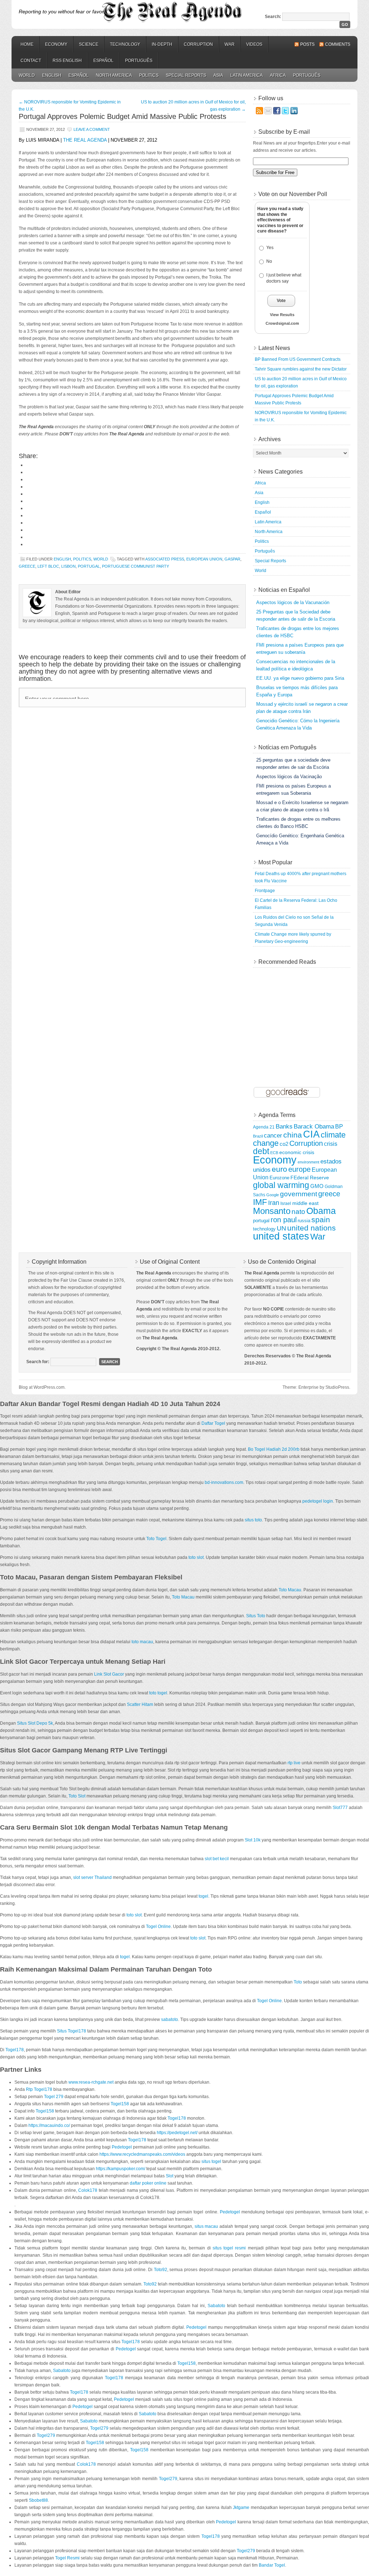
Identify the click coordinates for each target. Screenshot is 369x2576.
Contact (31, 61)
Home (27, 44)
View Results (282, 315)
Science (89, 44)
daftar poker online (148, 2183)
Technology (125, 44)
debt (261, 1151)
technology (264, 1229)
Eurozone (279, 1178)
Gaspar (232, 559)
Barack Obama (314, 1127)
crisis (331, 1144)
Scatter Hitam (140, 1704)
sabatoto (170, 2019)
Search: (273, 17)
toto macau (142, 1642)
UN (281, 1228)
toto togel (158, 1693)
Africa (278, 75)
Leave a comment (92, 129)
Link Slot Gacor (109, 1674)
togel (203, 1896)
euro (279, 1169)
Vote (281, 301)
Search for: (38, 1362)
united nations (312, 1228)
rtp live (294, 1763)
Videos (254, 44)
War (230, 44)
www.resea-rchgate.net (91, 2082)
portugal (89, 566)
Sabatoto (216, 2306)
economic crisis (297, 1152)
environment (308, 1162)
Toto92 (161, 2270)
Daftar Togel (213, 1423)
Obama (321, 1211)
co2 (284, 1144)
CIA (311, 1134)
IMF (260, 1202)
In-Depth (162, 44)
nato (298, 1212)
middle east (305, 1203)
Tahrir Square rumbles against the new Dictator (301, 369)
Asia (218, 75)
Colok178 (88, 2190)
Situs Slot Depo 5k (35, 1723)
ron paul (284, 1220)
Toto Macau (290, 1590)
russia (304, 1221)
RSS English (67, 61)
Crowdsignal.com (282, 323)
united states (281, 1236)
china (293, 1135)
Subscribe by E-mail (284, 132)
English (52, 75)
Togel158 (120, 2104)
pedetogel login (318, 1501)
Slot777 (340, 1808)
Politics (149, 75)
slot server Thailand (92, 1877)
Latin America (246, 75)
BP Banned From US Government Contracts (298, 359)
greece (27, 566)
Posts (307, 44)
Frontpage (265, 891)
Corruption (198, 44)
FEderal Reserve (310, 1178)
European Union (204, 559)
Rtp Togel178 (39, 2089)
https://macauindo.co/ (49, 2125)
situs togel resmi (229, 2248)
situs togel (211, 2162)
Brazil (258, 1136)
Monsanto (272, 1211)
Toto (298, 1982)
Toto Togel (156, 1539)
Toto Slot (77, 1796)
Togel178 (15, 2050)
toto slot (196, 1557)
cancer (273, 1136)
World (27, 75)
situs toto (253, 1520)
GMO (317, 1186)
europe (299, 1169)
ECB (274, 1153)
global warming (281, 1185)
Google (273, 1195)
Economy (56, 44)
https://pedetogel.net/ (177, 2133)
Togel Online (158, 1927)
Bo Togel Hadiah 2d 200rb (274, 1449)
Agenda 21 (264, 1127)
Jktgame (241, 2508)
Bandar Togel (272, 2565)
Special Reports (186, 75)
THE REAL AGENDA (85, 140)
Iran (274, 1203)
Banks (284, 1126)
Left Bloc (48, 566)
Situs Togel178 (72, 2031)
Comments (338, 44)
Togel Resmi (67, 2558)
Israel (286, 1203)
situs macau (206, 2226)
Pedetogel (122, 2147)
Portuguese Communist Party (135, 566)
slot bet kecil (217, 1859)
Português (139, 61)
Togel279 (99, 2428)
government (299, 1194)
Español (103, 61)
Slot (170, 2176)
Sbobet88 (38, 2500)
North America (114, 75)
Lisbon (68, 566)
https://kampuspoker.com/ (121, 2169)
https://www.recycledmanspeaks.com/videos (142, 2154)
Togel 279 (54, 2097)
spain (321, 1220)
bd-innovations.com (224, 1482)
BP (339, 1126)
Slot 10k (253, 1840)
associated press (165, 559)
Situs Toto (256, 1616)
